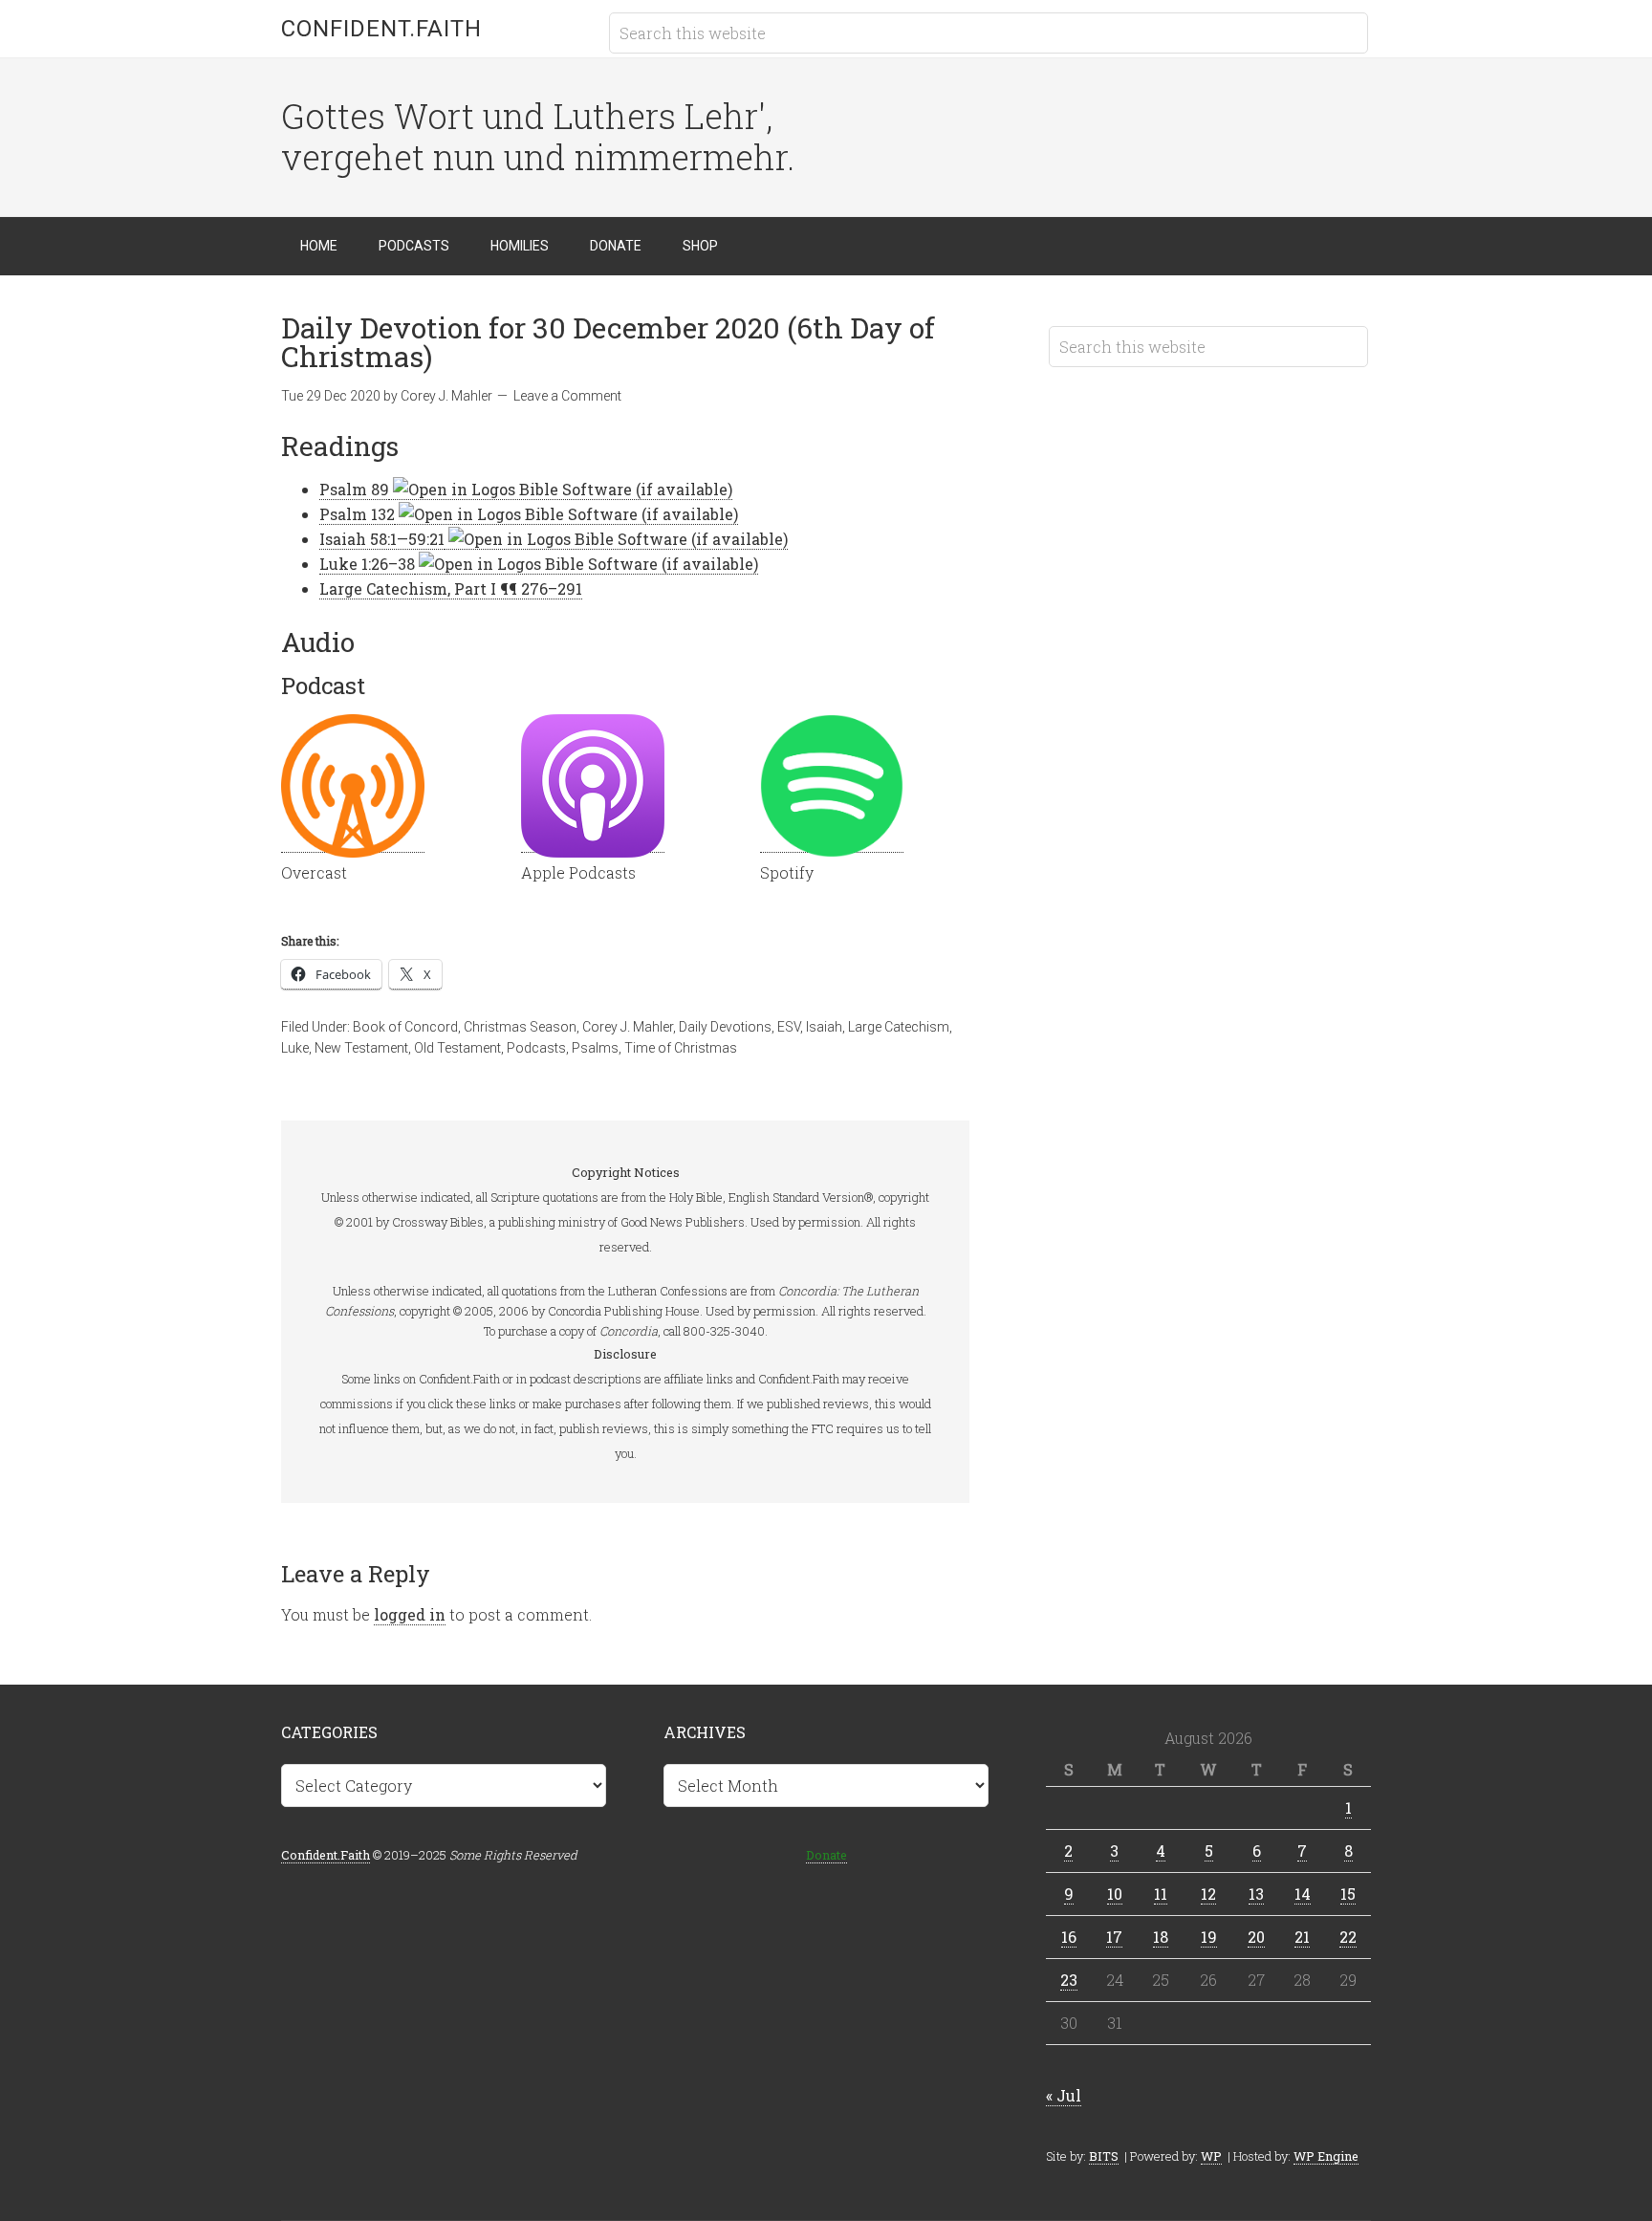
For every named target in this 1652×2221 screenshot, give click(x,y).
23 (1069, 1980)
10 (1115, 1894)
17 (1114, 1937)
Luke (295, 1048)
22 (1348, 1937)
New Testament (361, 1048)
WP (1211, 2156)
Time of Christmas (681, 1048)
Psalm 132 (357, 514)
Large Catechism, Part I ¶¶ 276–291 (451, 588)
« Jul (1064, 2095)
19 (1209, 1937)
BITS (1104, 2156)
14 (1303, 1894)
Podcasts (536, 1048)
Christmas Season (520, 1027)
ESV (789, 1027)
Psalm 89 (354, 489)
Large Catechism (899, 1027)
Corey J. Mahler (628, 1027)
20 (1256, 1937)
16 (1069, 1937)
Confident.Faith (381, 29)
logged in (410, 1614)
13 (1256, 1894)
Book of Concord (405, 1027)
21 (1302, 1937)
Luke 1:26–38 (367, 564)
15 (1348, 1894)
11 (1161, 1894)
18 (1161, 1937)
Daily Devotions (725, 1027)
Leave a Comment (567, 396)
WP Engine (1326, 2156)
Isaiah (824, 1027)
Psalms (595, 1048)
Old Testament (457, 1048)
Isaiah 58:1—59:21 (382, 539)
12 (1208, 1894)
